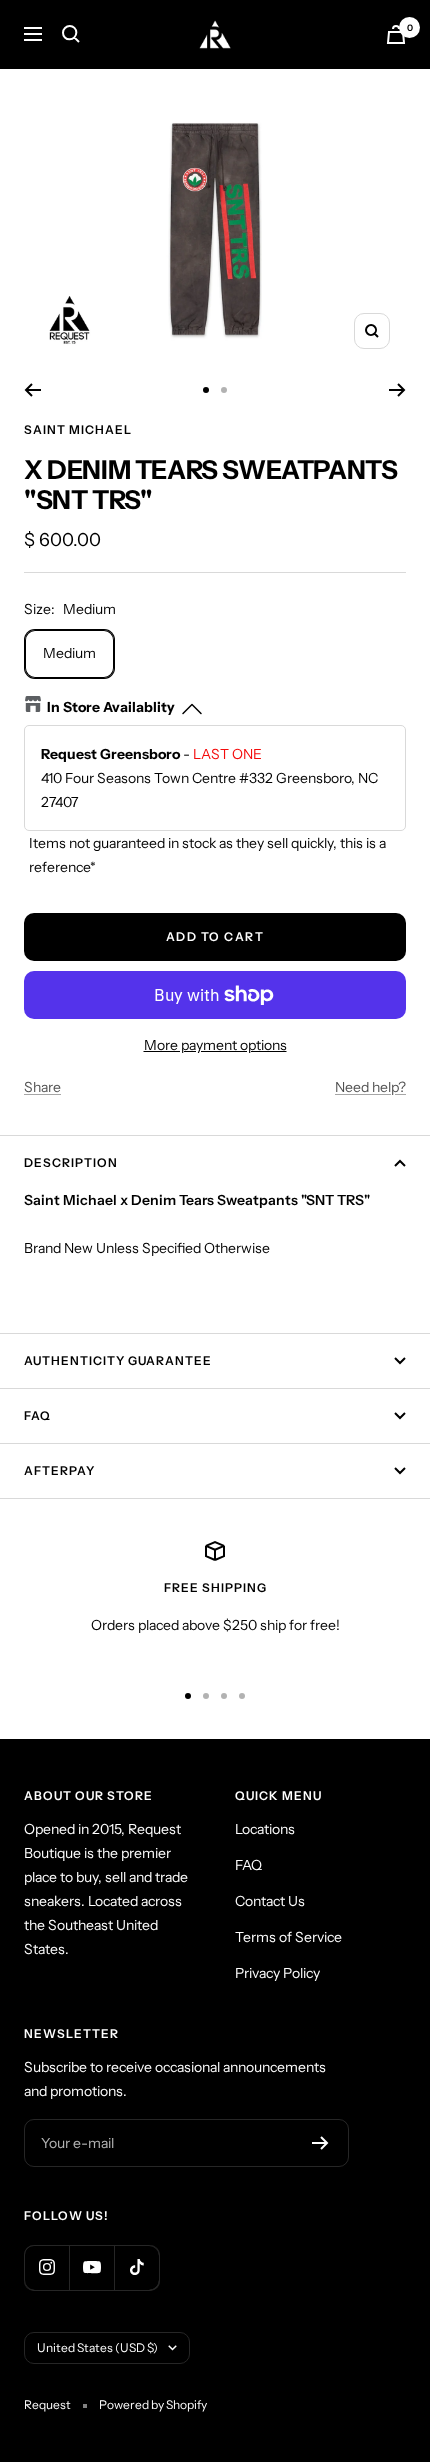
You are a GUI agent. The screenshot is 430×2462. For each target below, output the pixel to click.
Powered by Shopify (153, 2404)
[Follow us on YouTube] (91, 2267)
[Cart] (396, 34)
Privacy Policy (277, 1973)
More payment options (215, 1045)
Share (42, 1087)
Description (71, 1162)
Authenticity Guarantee (118, 1360)
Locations (265, 1829)
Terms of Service (288, 1937)
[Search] (71, 34)
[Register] (320, 2143)
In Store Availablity (111, 707)
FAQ (37, 1415)
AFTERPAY (59, 1470)
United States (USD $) (97, 2347)
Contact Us (270, 1901)
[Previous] (32, 390)
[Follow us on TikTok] (136, 2267)
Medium (69, 653)
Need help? (370, 1087)
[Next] (397, 390)
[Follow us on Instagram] (46, 2267)
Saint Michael (78, 429)
